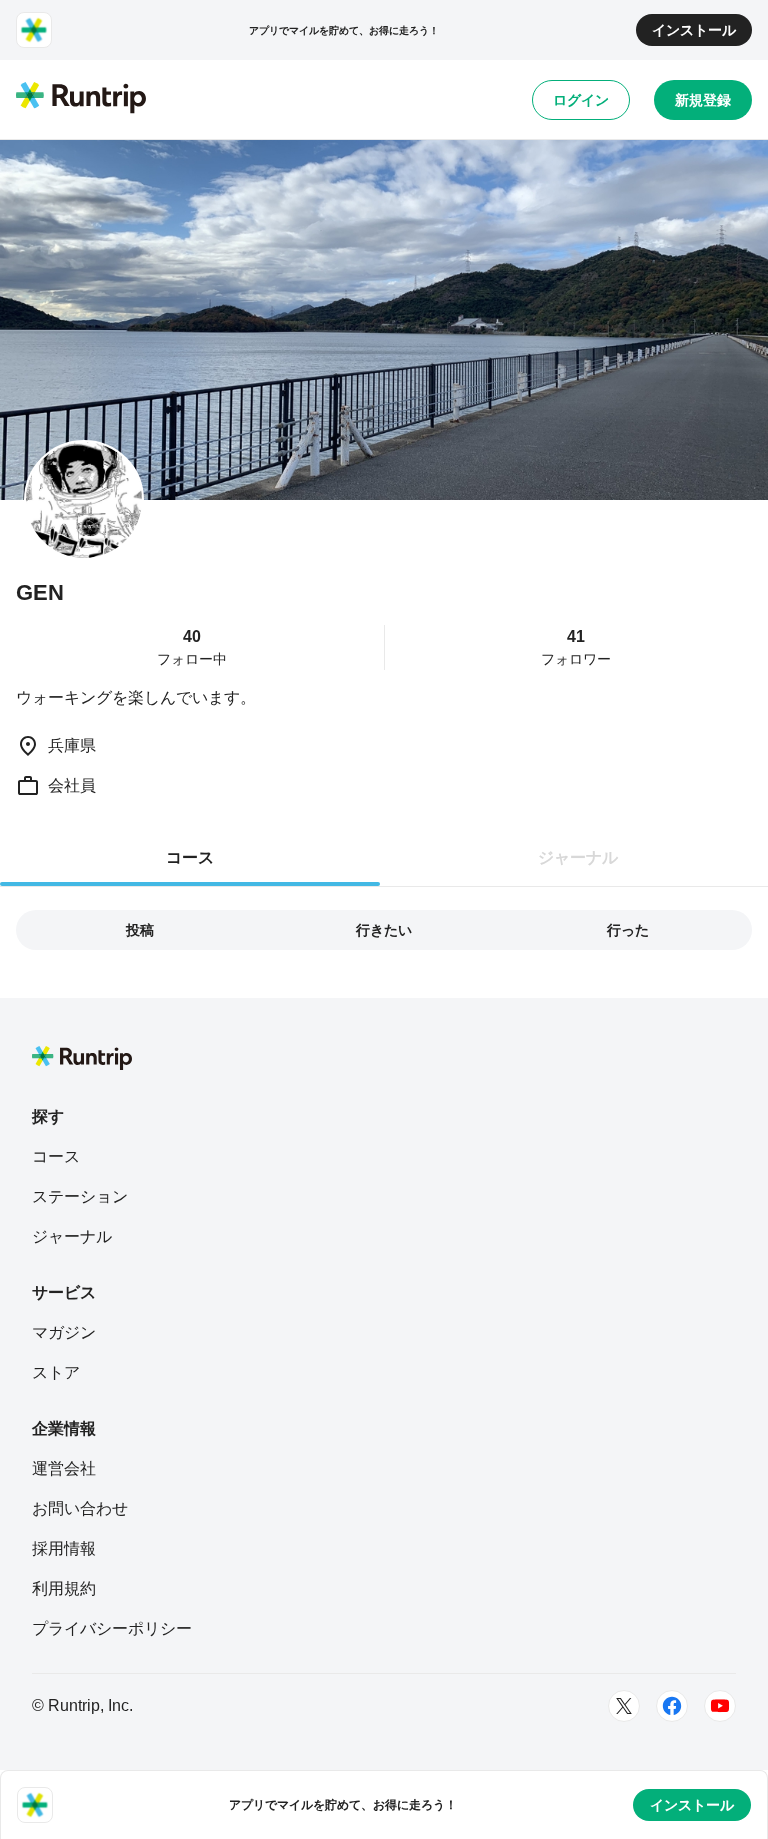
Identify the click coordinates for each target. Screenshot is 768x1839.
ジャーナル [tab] (578, 857)
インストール (694, 30)
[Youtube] (720, 1706)
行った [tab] (628, 930)
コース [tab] (190, 857)
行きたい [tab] (384, 930)
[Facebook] (672, 1706)
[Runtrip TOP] (81, 99)
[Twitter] (624, 1706)
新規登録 (703, 100)
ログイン (581, 100)
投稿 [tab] (140, 930)
